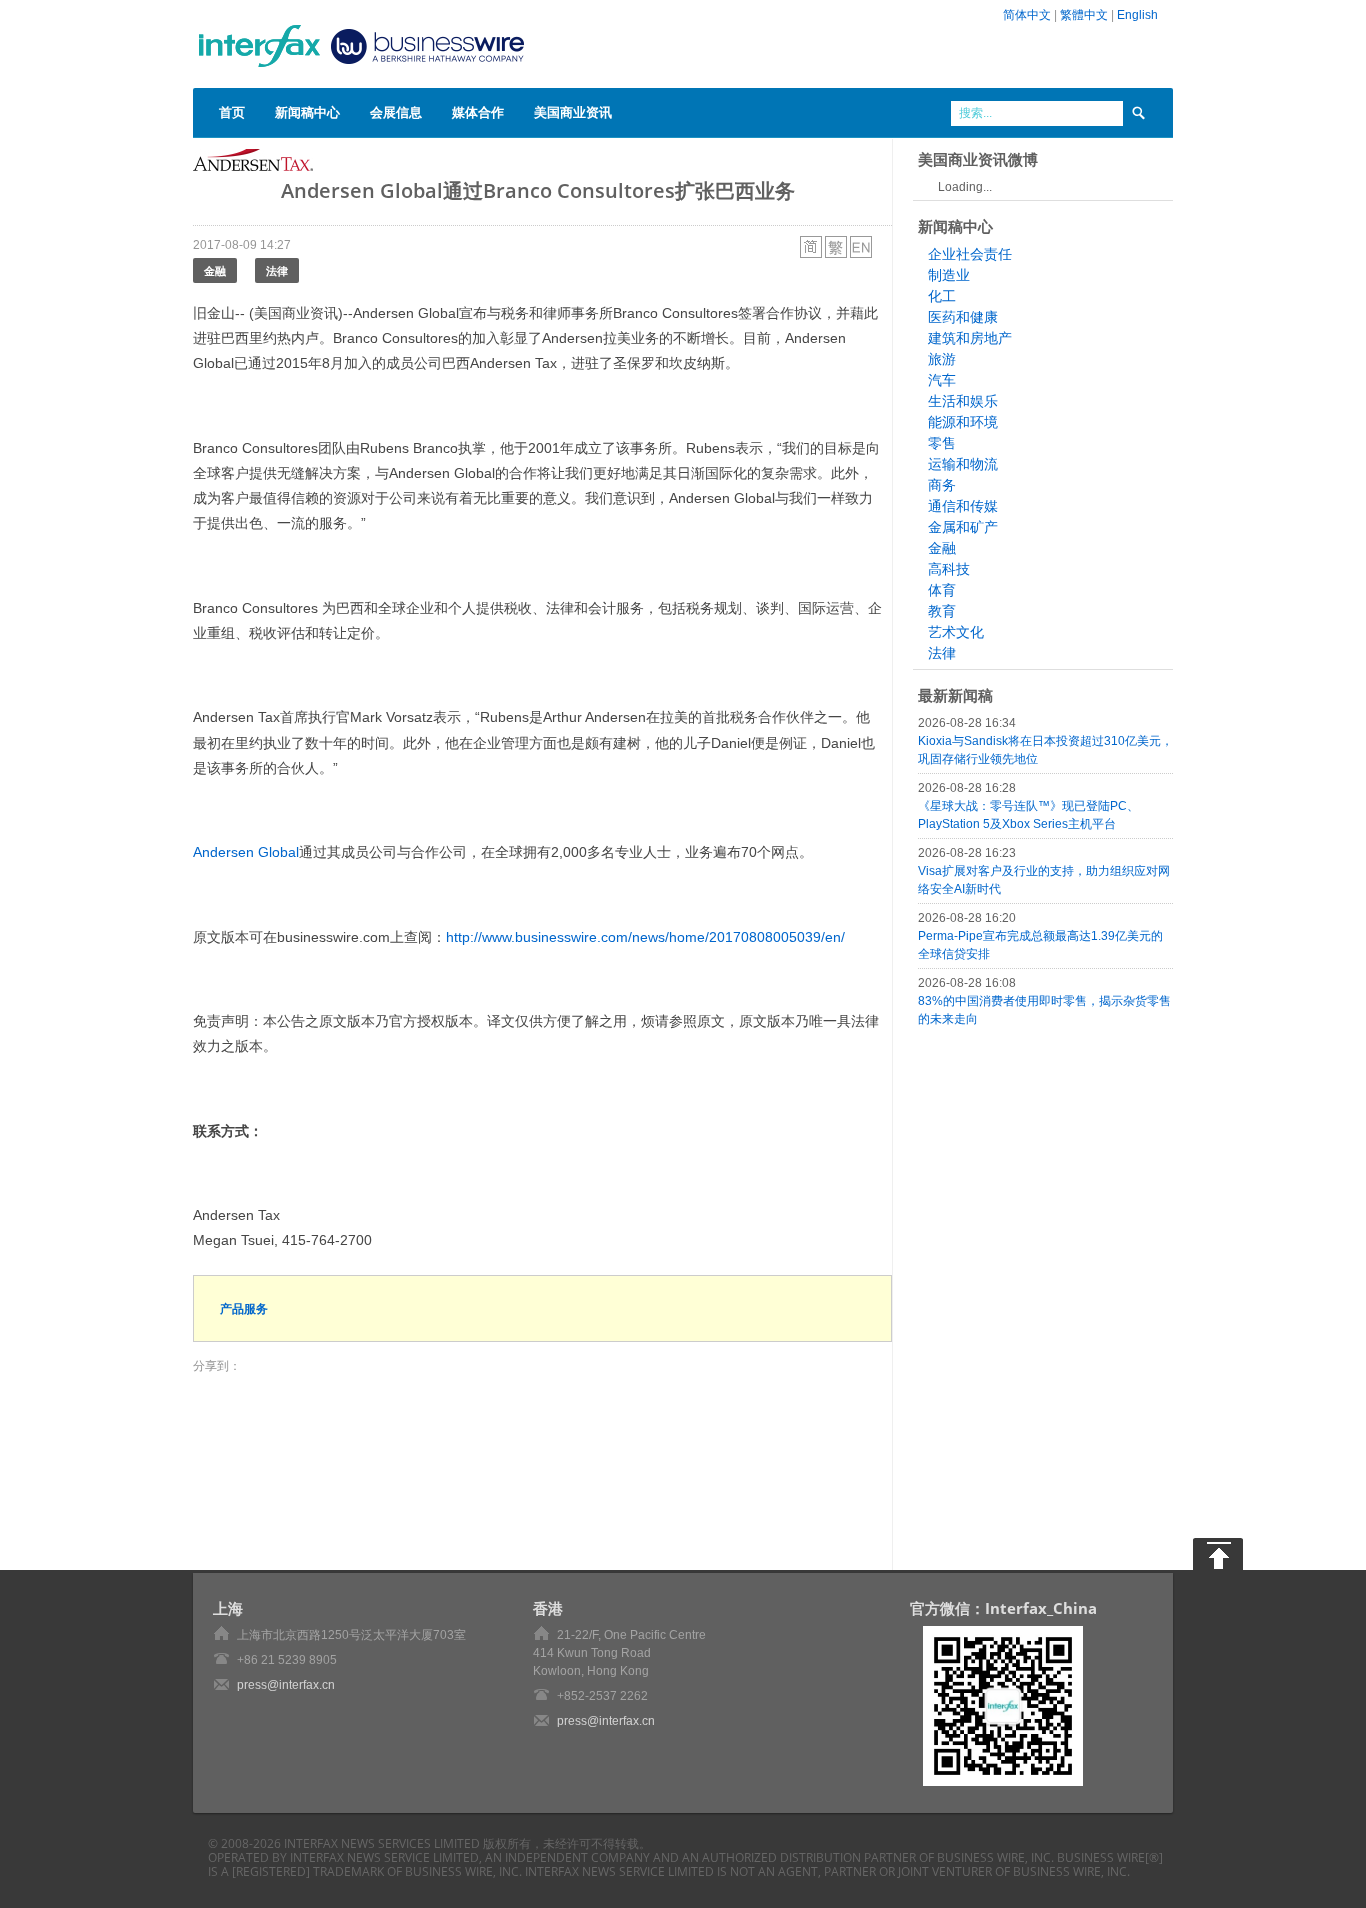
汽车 (942, 380)
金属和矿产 (963, 527)
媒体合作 (478, 112)
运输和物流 (963, 464)
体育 (942, 590)
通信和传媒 (963, 506)
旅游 (942, 359)
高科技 (949, 569)
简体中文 (1027, 15)
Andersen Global (246, 852)
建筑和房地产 (970, 338)
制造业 (949, 275)
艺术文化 (956, 632)
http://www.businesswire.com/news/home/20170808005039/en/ (645, 937)
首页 (232, 112)
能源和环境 (963, 422)
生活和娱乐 (963, 401)
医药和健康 (963, 317)
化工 (942, 296)
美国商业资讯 (573, 112)
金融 (215, 270)
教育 (942, 611)
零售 (942, 443)
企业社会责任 (970, 254)
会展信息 (396, 112)
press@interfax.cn (286, 1685)
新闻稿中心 (307, 112)
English (1137, 15)
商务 (942, 485)
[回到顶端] (1218, 1554)
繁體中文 (1084, 15)
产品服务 (244, 1308)
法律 (277, 270)
